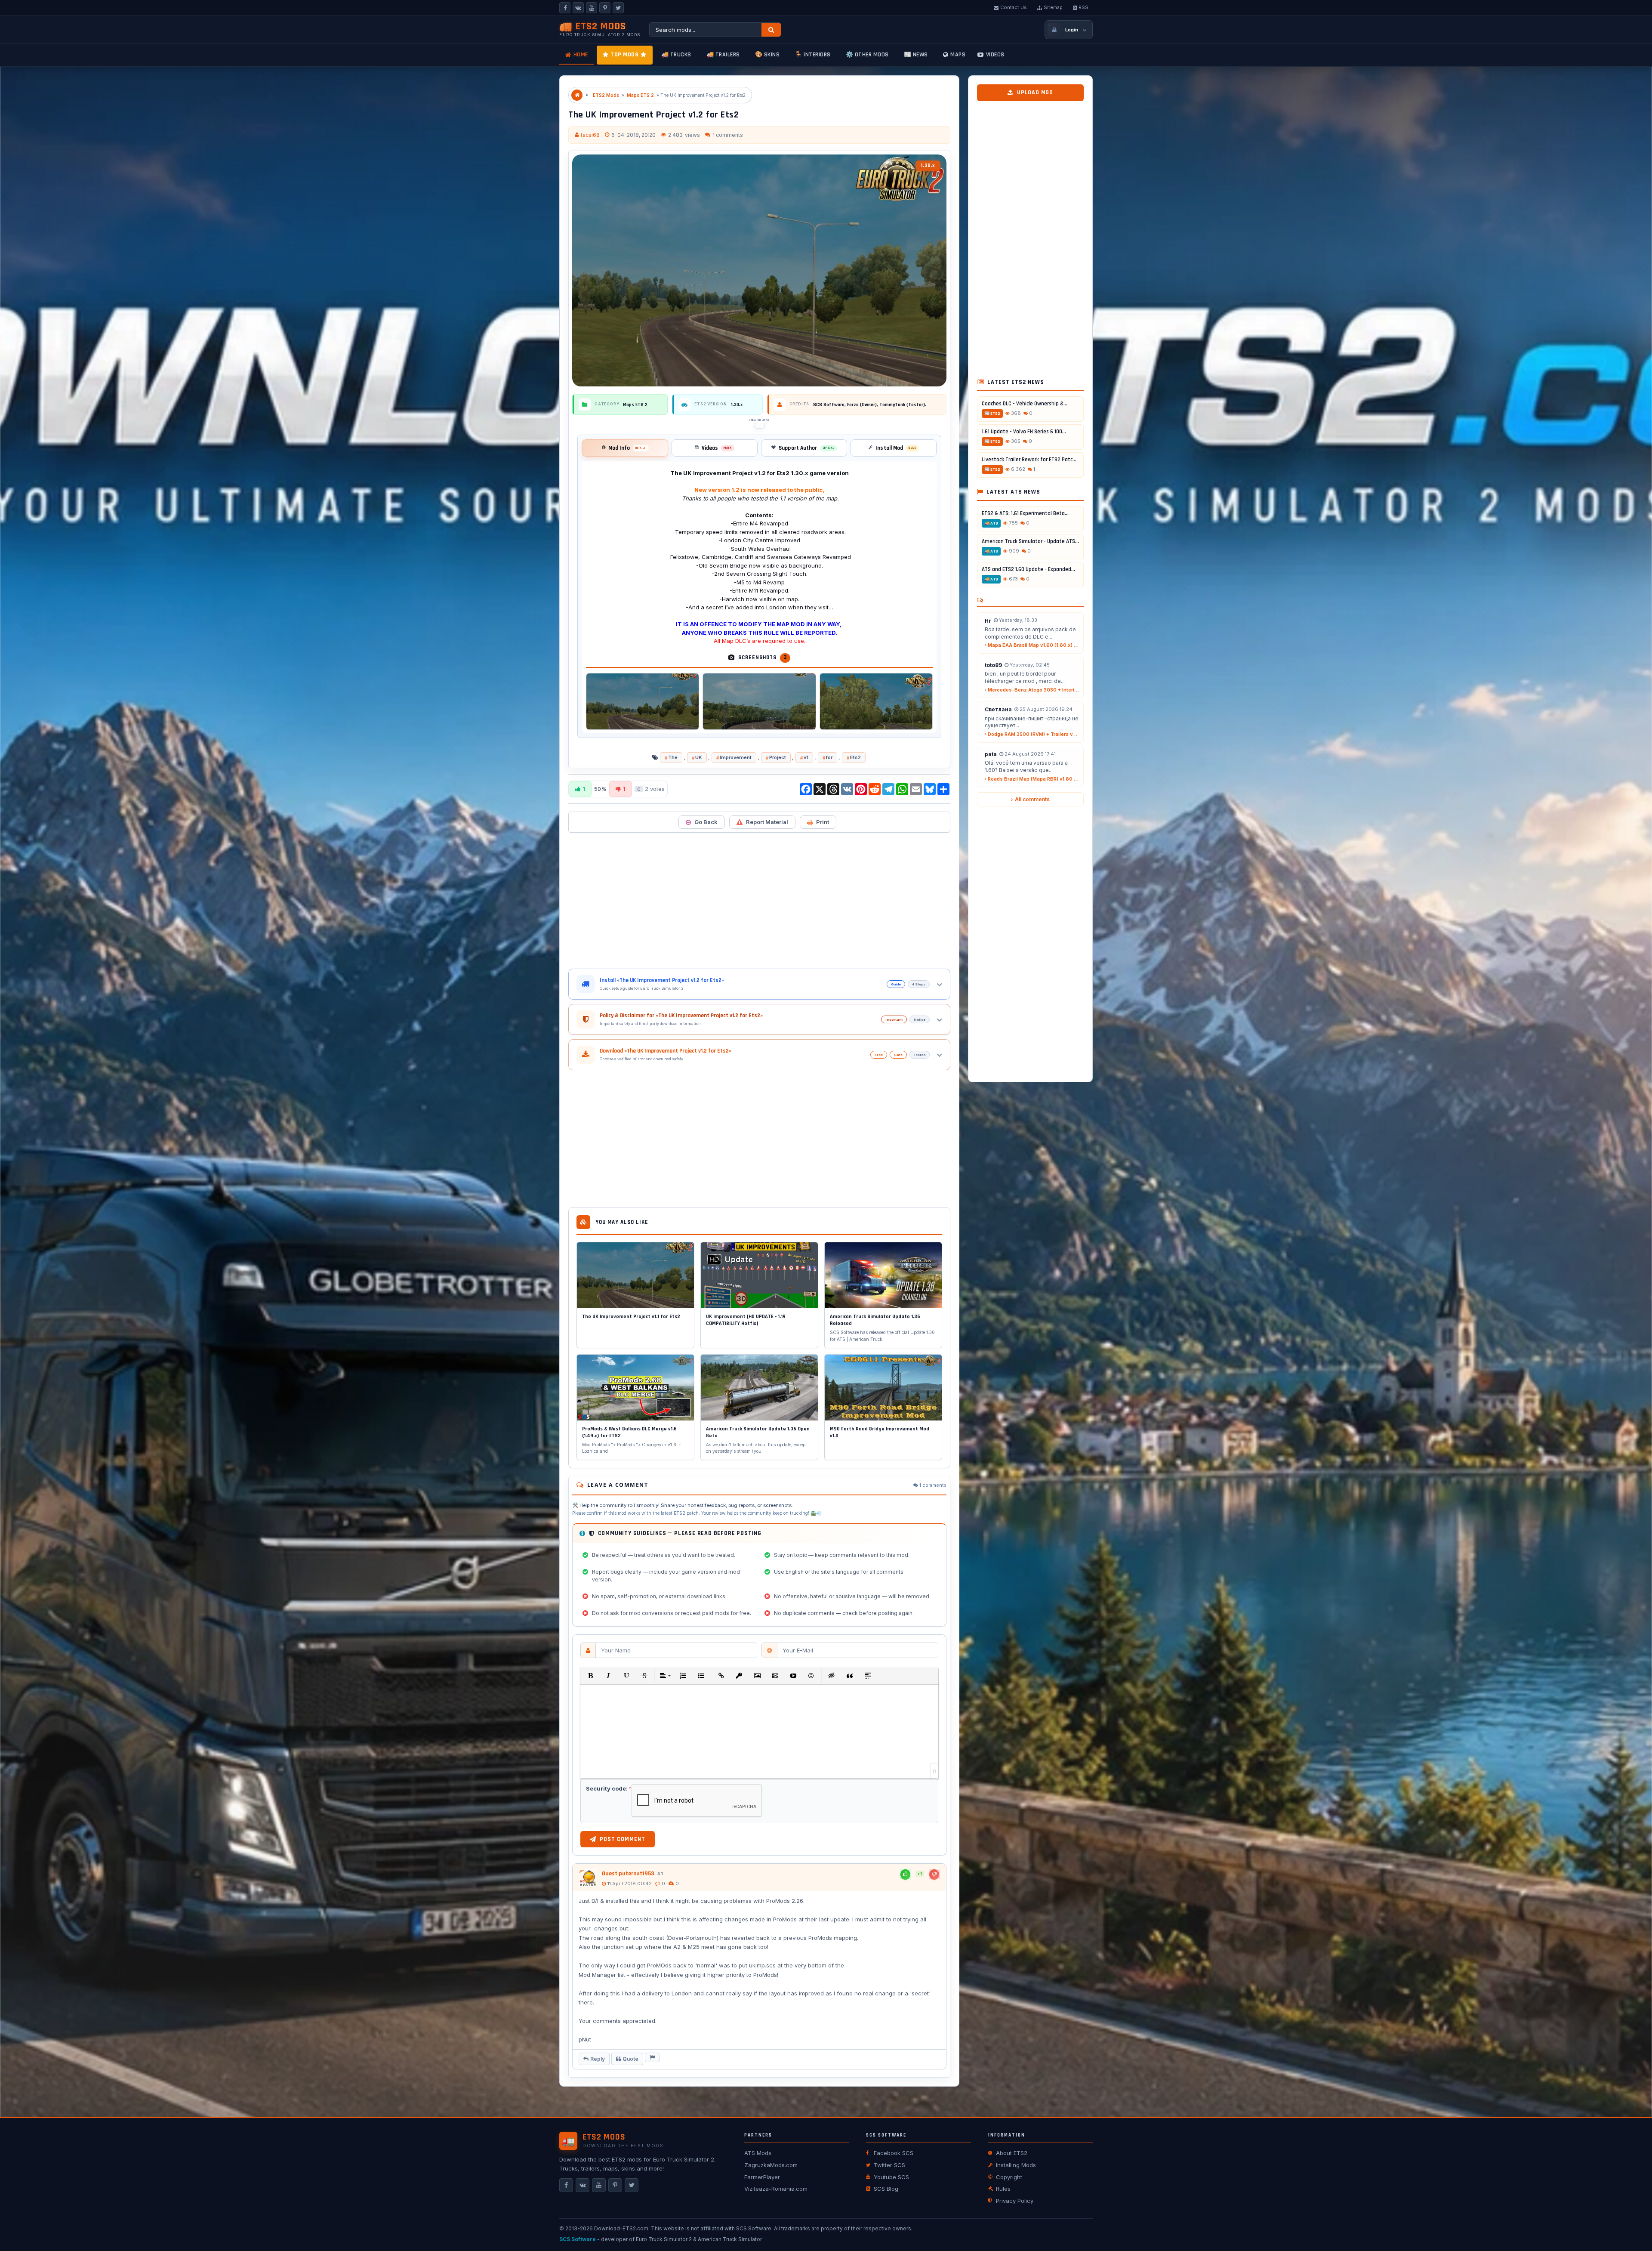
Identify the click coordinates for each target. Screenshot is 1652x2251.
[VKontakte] (578, 8)
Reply (598, 2059)
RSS (1083, 7)
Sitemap (1053, 7)
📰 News (916, 55)
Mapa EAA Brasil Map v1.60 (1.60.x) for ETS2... (1033, 645)
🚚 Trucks (676, 55)
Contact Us (1014, 7)
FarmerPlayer (762, 2177)
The (673, 757)
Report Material (767, 822)
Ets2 (855, 757)
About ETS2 (1012, 2153)
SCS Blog (886, 2189)
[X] (618, 8)
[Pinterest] (605, 8)
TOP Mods (624, 55)
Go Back (706, 822)
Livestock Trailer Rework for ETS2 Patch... (1030, 460)
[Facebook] (565, 8)
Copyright (1009, 2177)
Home (581, 55)
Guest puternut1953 (628, 1874)
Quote (630, 2059)
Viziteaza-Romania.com (776, 2189)
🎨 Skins (767, 55)
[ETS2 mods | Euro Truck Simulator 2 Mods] (577, 95)
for (829, 757)
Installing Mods (1016, 2165)
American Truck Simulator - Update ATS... (1030, 541)
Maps (958, 55)
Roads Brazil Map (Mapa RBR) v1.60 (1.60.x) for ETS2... (1033, 779)
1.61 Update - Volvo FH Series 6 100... (1024, 432)
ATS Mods (758, 2153)
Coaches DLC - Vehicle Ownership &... (1025, 404)
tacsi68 (590, 135)
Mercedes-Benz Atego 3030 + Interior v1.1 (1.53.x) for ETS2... (1033, 690)
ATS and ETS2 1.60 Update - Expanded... (1028, 569)
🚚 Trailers (723, 55)
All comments (1032, 799)
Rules (1003, 2189)
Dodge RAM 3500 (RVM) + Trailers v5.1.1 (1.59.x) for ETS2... (1033, 734)
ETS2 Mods (606, 95)
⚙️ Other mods (867, 55)
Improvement (736, 757)
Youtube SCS (891, 2177)
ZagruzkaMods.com (771, 2165)
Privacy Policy (1015, 2201)
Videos (995, 55)
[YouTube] (592, 8)
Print (823, 822)
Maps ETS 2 (640, 95)
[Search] (771, 30)
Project (778, 757)
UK (699, 757)
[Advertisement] (759, 901)
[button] (590, 1676)
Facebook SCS (894, 2153)
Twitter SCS (889, 2165)
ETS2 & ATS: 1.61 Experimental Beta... (1025, 513)
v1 (806, 757)
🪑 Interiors (813, 55)
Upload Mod (1035, 93)
